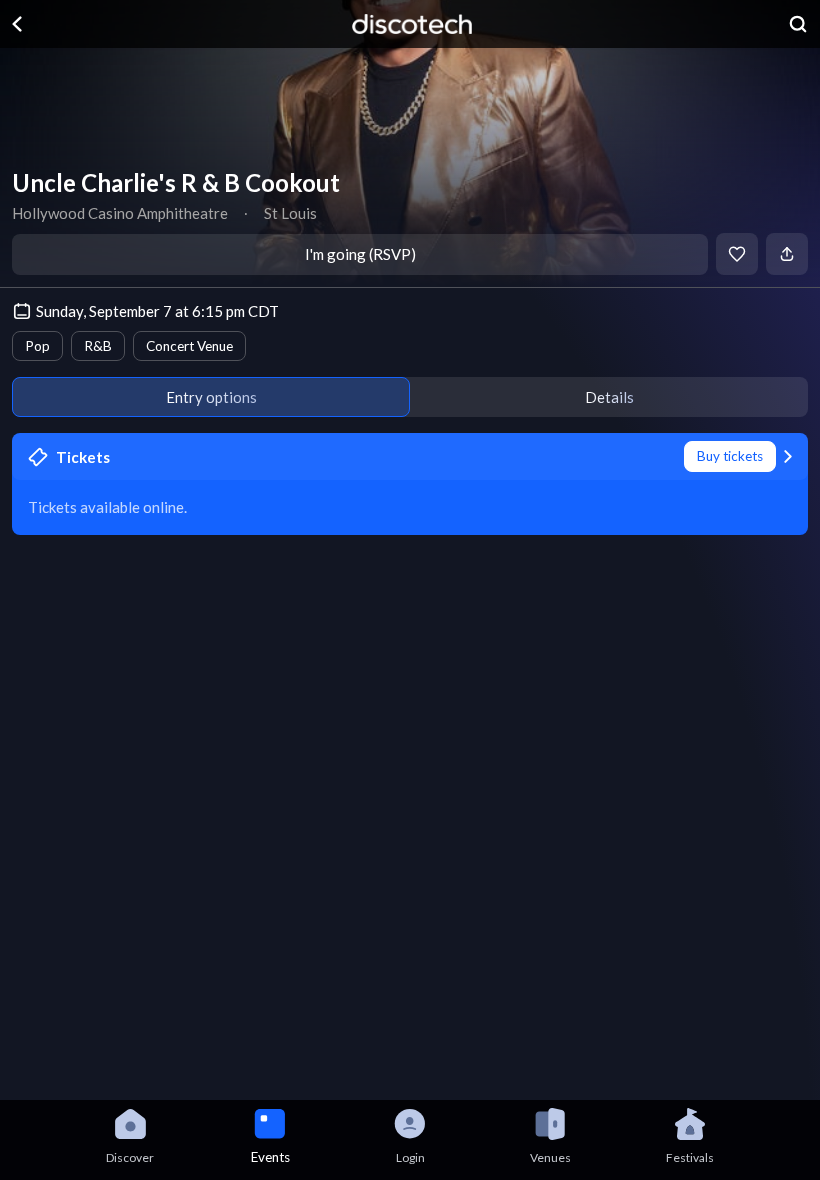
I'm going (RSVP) (360, 254)
